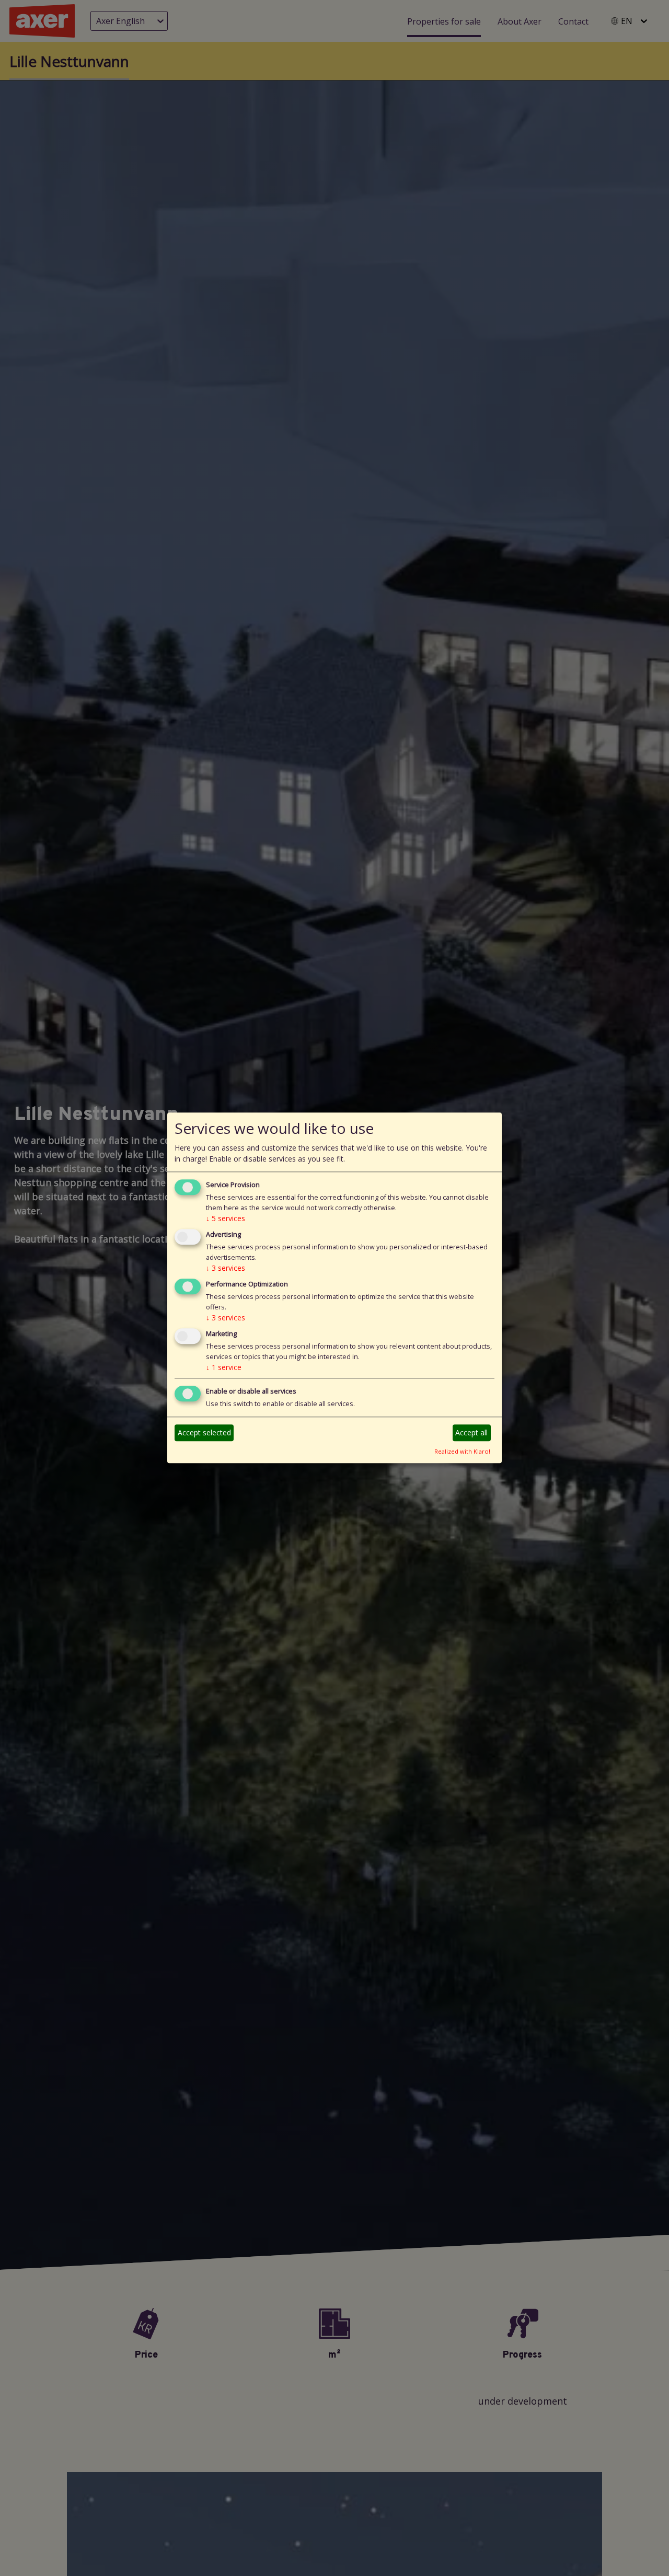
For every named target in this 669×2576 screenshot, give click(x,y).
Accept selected (204, 1432)
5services (226, 1219)
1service (224, 1367)
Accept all (471, 1432)
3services (226, 1268)
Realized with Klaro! (462, 1451)
